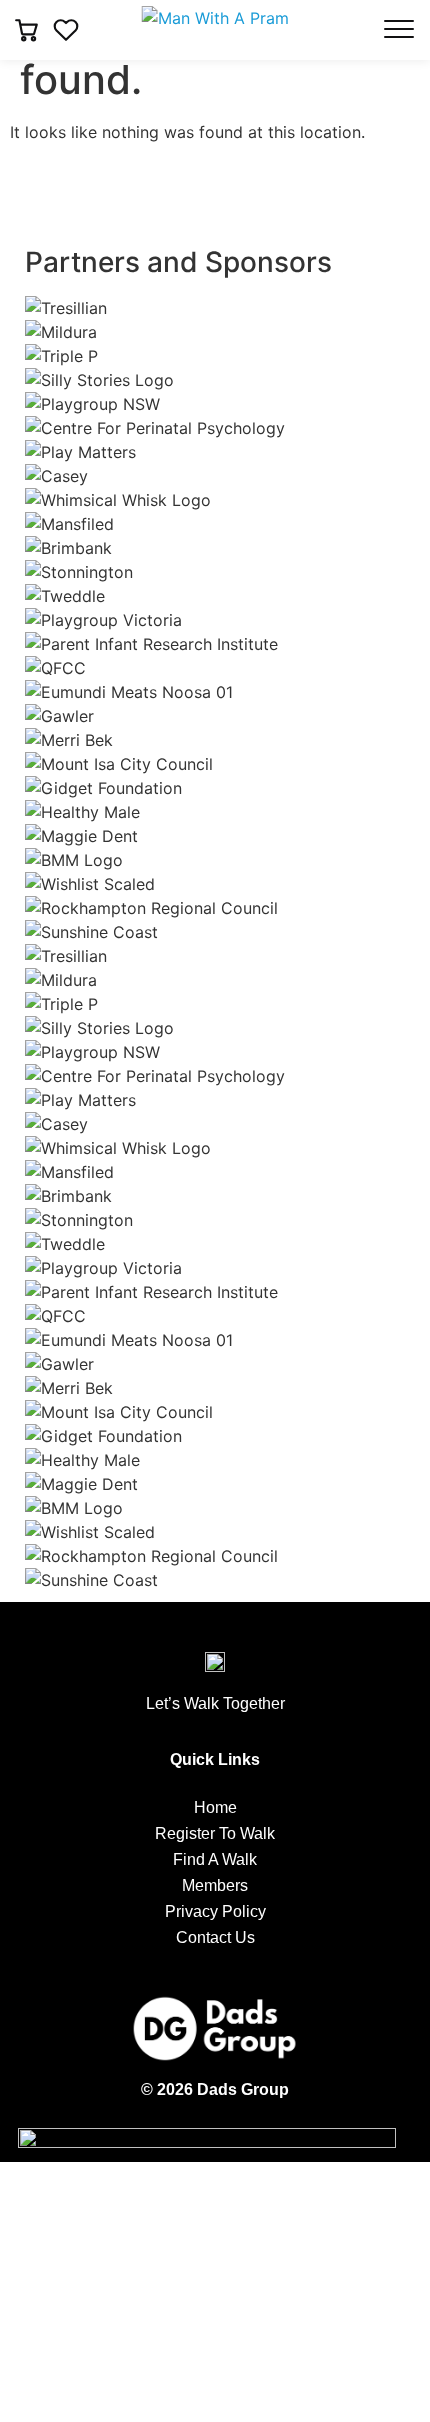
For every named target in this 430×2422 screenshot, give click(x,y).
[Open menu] (399, 29)
